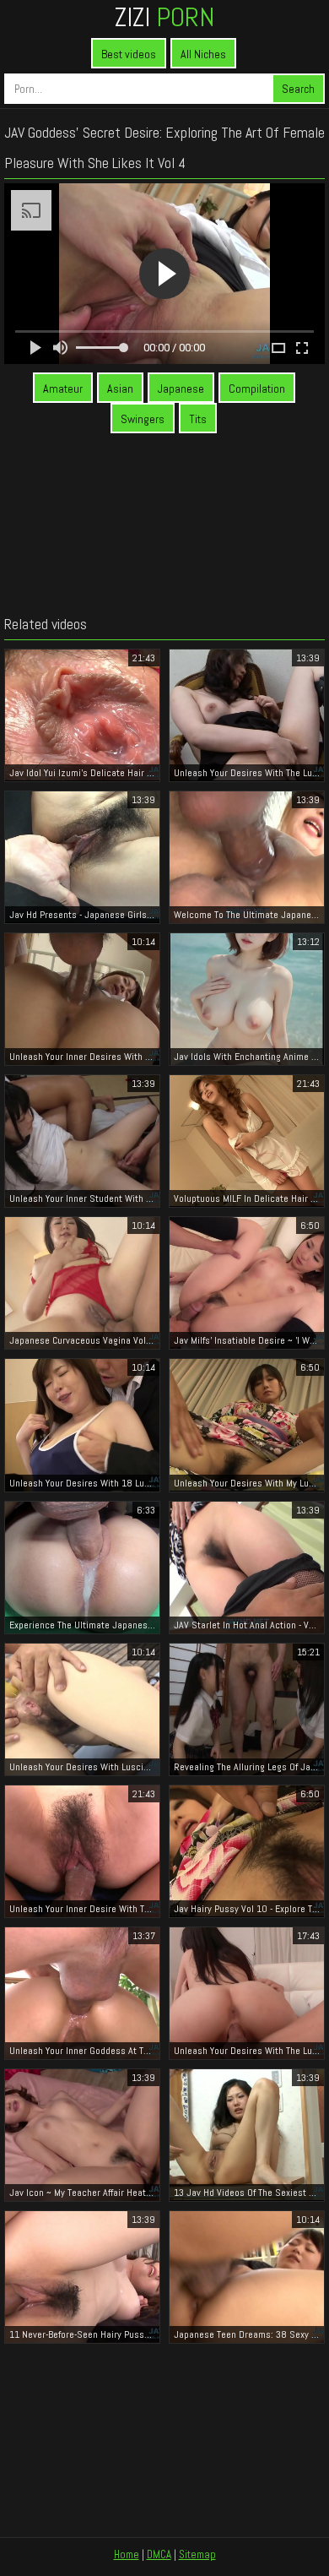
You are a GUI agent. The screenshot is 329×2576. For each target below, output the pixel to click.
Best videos (129, 54)
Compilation (257, 389)
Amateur (63, 389)
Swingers (143, 419)
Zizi (164, 17)
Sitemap (197, 2554)
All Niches (203, 54)
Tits (198, 419)
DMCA (159, 2554)
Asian (120, 389)
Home (127, 2554)
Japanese (181, 389)
